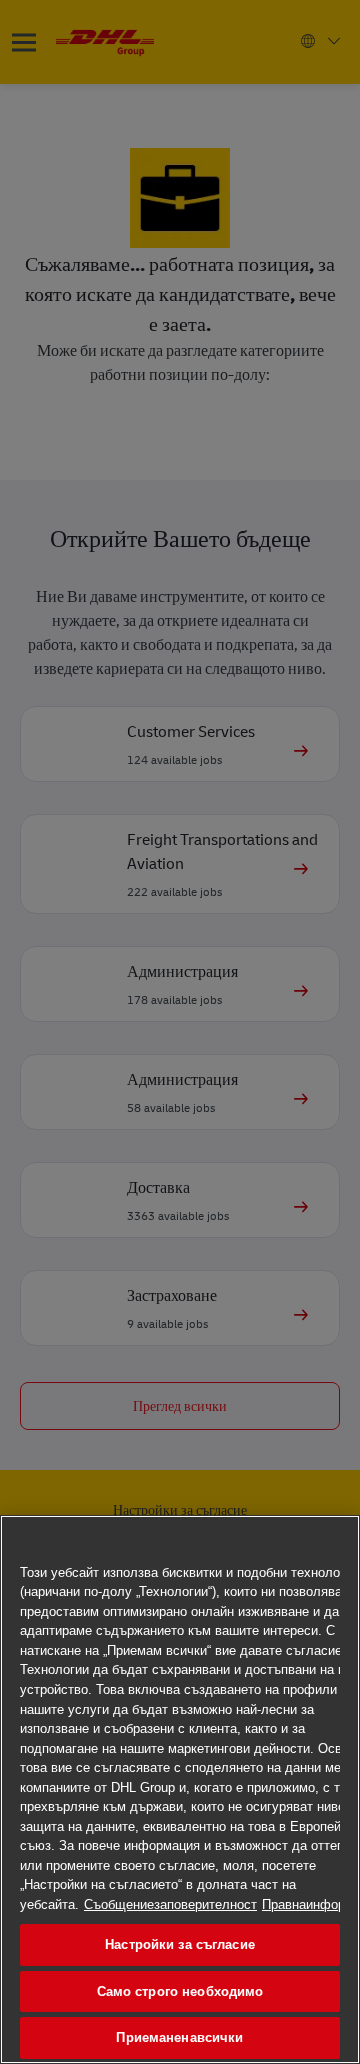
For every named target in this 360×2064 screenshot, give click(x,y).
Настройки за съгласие (180, 1944)
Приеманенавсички (179, 2037)
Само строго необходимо (180, 1991)
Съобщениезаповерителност (170, 1904)
